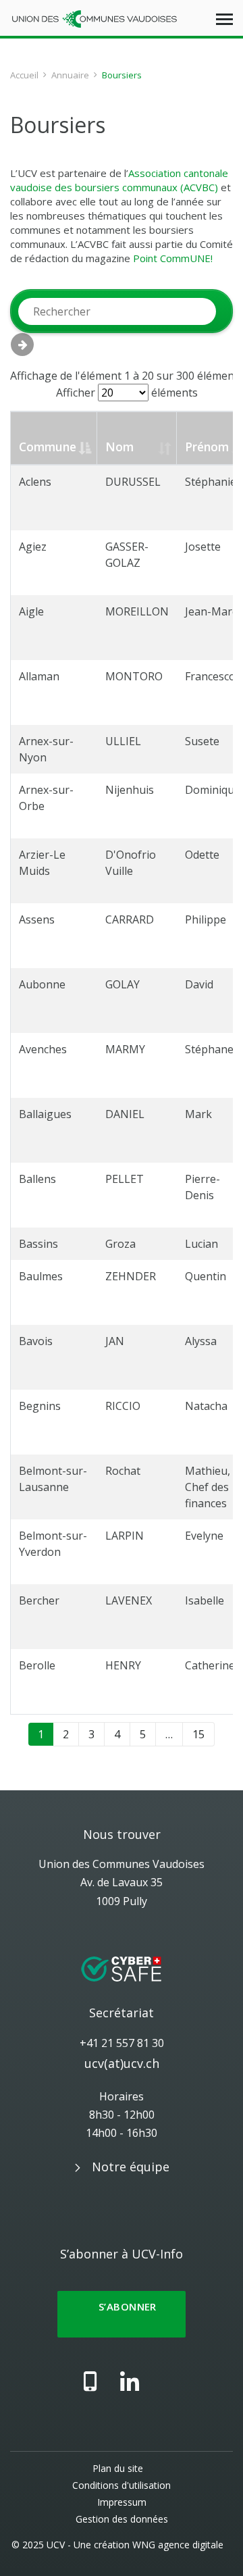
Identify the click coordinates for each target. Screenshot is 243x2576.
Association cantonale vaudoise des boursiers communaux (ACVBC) (119, 180)
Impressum (122, 2502)
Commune (48, 447)
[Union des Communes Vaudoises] (94, 18)
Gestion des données (122, 2519)
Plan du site (118, 2468)
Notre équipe (131, 2167)
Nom (119, 447)
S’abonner (122, 2314)
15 (198, 1734)
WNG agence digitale (178, 2545)
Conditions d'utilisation (122, 2485)
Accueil (24, 75)
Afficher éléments (127, 393)
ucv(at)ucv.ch (122, 2063)
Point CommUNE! (173, 258)
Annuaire (70, 75)
